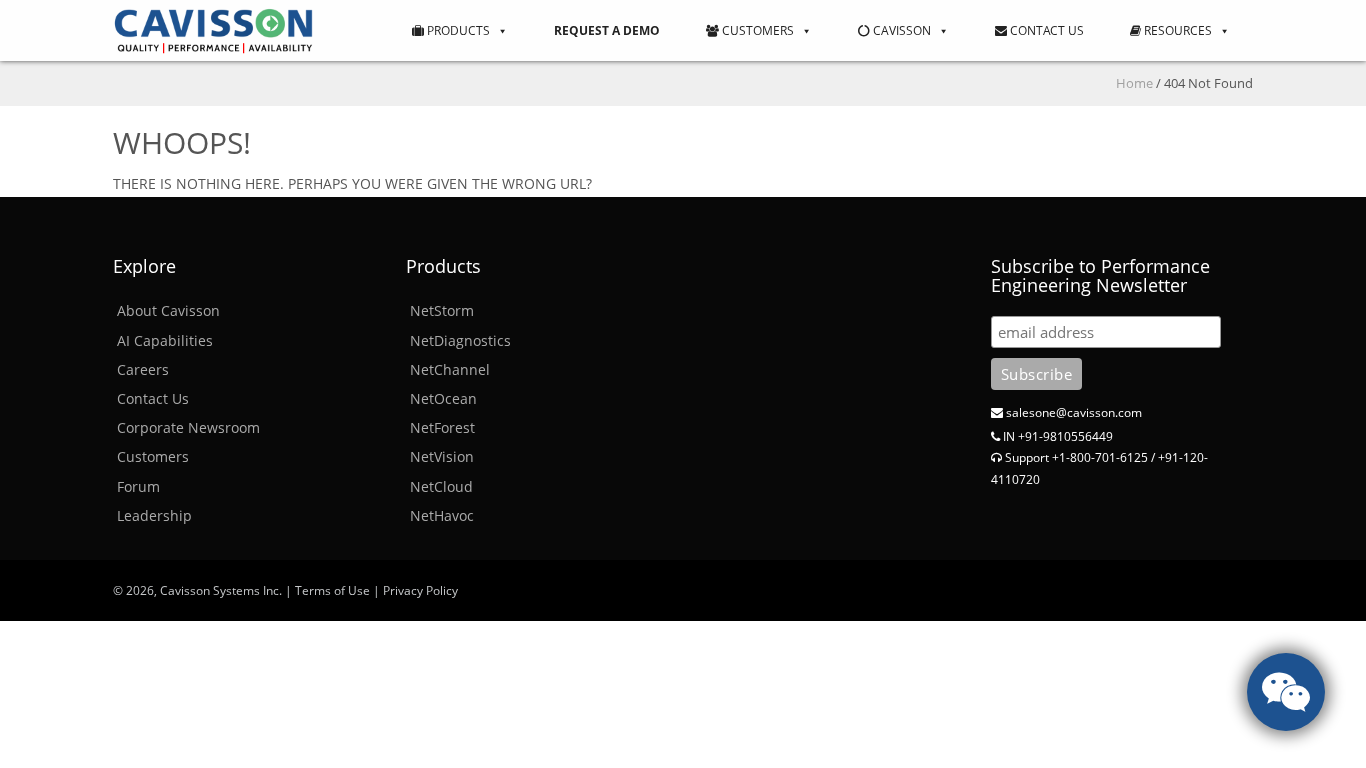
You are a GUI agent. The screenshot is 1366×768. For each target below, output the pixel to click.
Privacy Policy (420, 590)
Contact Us (1045, 30)
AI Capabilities (165, 340)
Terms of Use (332, 590)
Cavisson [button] (900, 30)
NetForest (442, 427)
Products (457, 30)
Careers (143, 369)
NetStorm (442, 310)
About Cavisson (168, 310)
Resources (1176, 30)
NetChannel (450, 369)
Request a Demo (607, 30)
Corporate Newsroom (188, 427)
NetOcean (443, 398)
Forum (138, 486)
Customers (756, 30)
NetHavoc (442, 515)
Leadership (154, 515)
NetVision (442, 456)
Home (1134, 83)
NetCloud (441, 486)
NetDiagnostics (460, 340)
